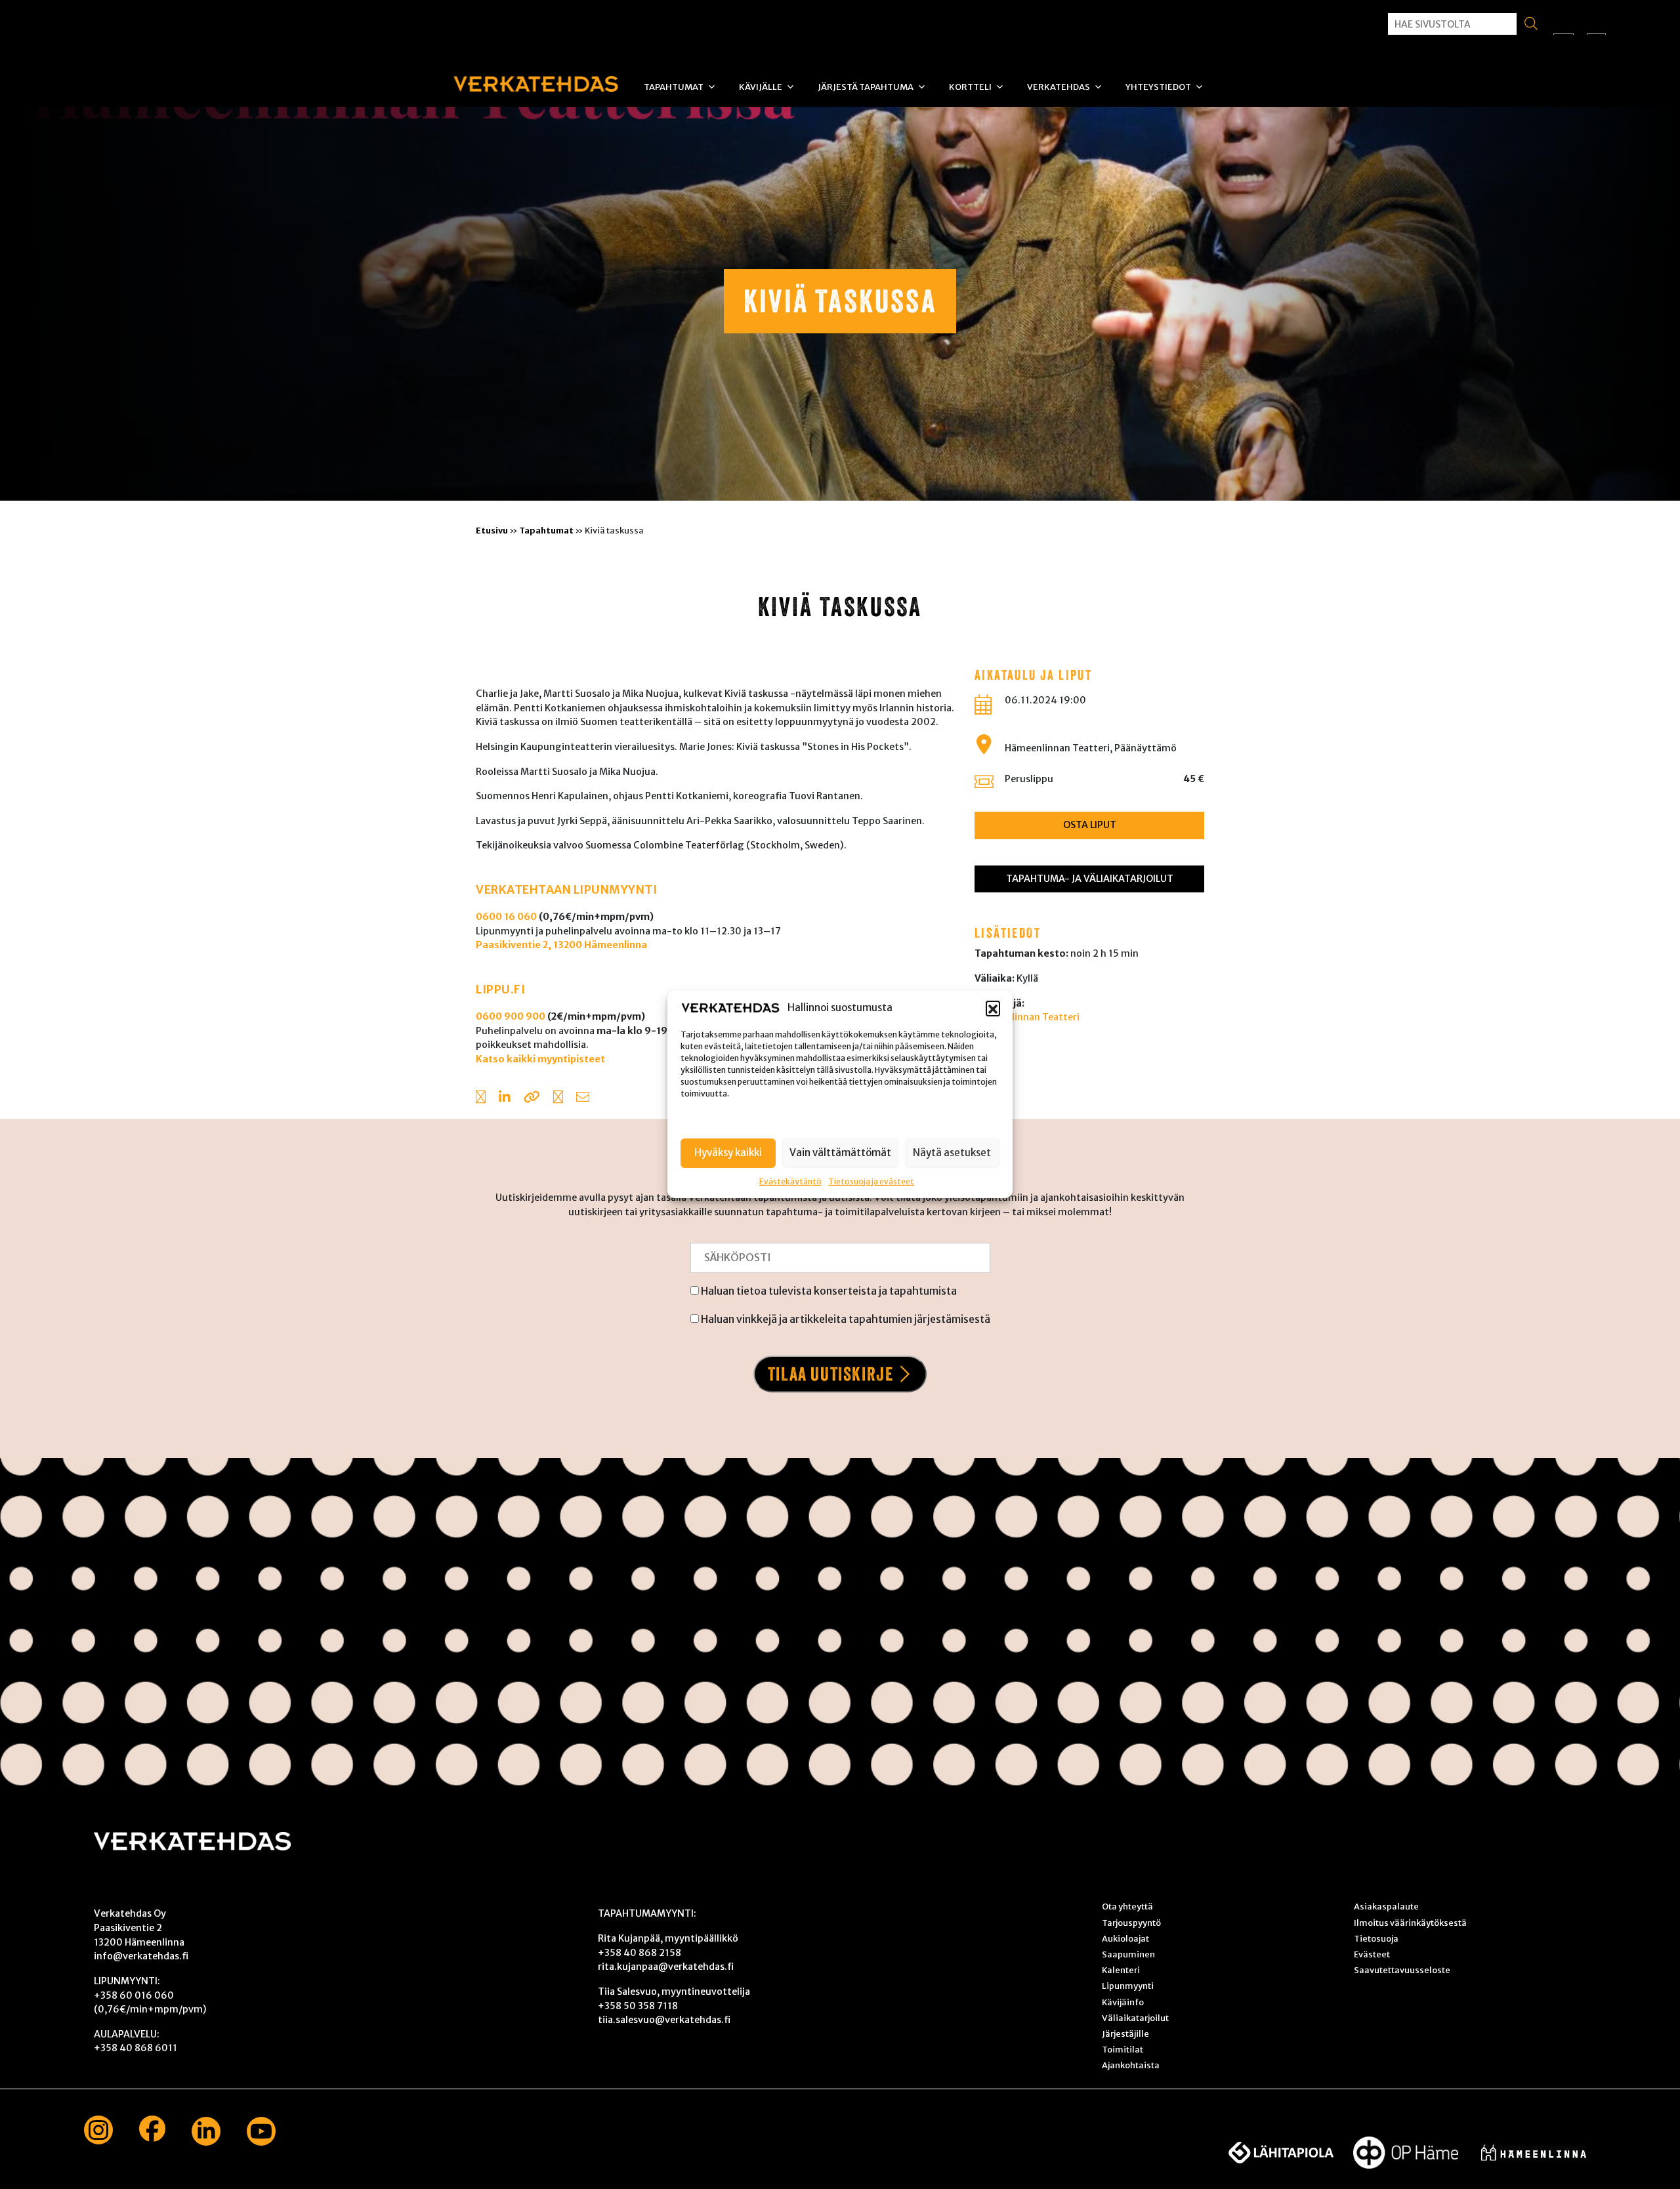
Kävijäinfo (1123, 2002)
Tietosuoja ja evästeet (871, 1181)
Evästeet (1372, 1954)
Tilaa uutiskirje (831, 1374)
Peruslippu (1029, 779)
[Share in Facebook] (481, 1098)
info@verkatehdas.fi (141, 1956)
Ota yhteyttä (1127, 1906)
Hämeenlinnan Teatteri (1027, 1017)
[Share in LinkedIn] (505, 1098)
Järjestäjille (1125, 2033)
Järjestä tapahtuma (866, 87)
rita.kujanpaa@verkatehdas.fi (666, 1967)
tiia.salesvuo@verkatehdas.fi (664, 2020)
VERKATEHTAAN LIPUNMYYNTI (566, 890)
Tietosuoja (1376, 1938)
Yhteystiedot (1158, 87)
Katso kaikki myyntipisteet (540, 1059)
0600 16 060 (506, 917)
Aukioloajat (1125, 1938)
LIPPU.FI (500, 990)
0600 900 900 (511, 1016)
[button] (993, 1008)
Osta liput (1090, 825)
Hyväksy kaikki (728, 1153)
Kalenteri (1121, 1970)
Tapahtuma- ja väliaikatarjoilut (1090, 879)
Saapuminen (1128, 1954)
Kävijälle (761, 87)
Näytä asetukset (952, 1153)
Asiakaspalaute (1386, 1906)
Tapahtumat (674, 87)
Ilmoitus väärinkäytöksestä (1410, 1923)
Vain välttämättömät (840, 1153)
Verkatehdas (1059, 87)
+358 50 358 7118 (638, 2006)
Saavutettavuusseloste (1402, 1970)
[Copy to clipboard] (532, 1098)
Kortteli (970, 87)
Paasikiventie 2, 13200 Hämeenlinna (561, 945)
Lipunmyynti (1128, 1986)
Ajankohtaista (1131, 2065)
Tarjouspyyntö (1131, 1923)
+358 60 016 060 (134, 1995)
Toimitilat (1123, 2049)
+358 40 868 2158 (640, 1953)
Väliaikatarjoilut (1135, 2018)
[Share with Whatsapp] (558, 1098)
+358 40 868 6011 (136, 2048)
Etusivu (492, 530)
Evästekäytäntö (790, 1181)
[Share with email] (583, 1098)
